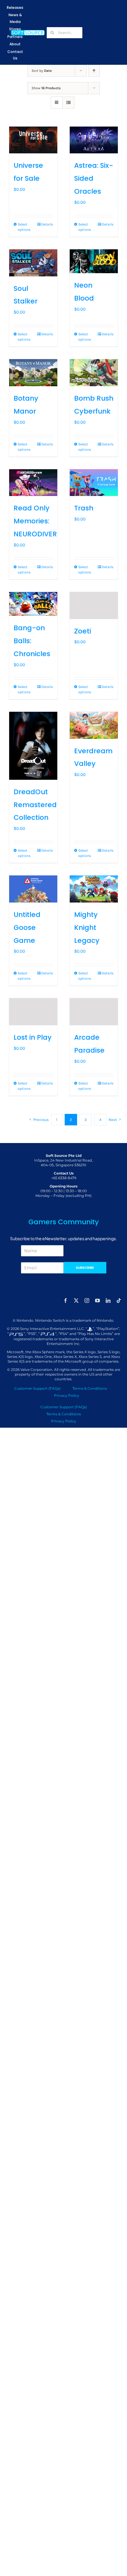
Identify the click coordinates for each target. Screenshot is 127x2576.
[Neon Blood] (94, 261)
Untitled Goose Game (27, 928)
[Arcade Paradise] (94, 1012)
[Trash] (94, 483)
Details (47, 224)
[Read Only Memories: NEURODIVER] (33, 483)
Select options (24, 227)
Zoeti (83, 631)
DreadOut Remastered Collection (35, 805)
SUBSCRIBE (85, 1268)
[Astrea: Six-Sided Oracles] (94, 140)
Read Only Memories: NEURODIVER (35, 521)
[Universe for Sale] (33, 140)
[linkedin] (108, 1301)
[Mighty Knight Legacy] (94, 889)
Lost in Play (33, 1037)
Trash (84, 508)
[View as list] (68, 103)
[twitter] (76, 1301)
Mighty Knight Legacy (87, 928)
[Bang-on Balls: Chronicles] (33, 604)
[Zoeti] (94, 606)
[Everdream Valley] (94, 725)
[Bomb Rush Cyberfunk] (94, 373)
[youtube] (97, 1301)
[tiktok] (119, 1301)
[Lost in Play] (33, 1012)
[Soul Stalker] (33, 263)
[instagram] (87, 1301)
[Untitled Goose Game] (33, 889)
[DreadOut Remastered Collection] (33, 746)
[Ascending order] (94, 71)
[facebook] (66, 1301)
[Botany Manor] (33, 373)
